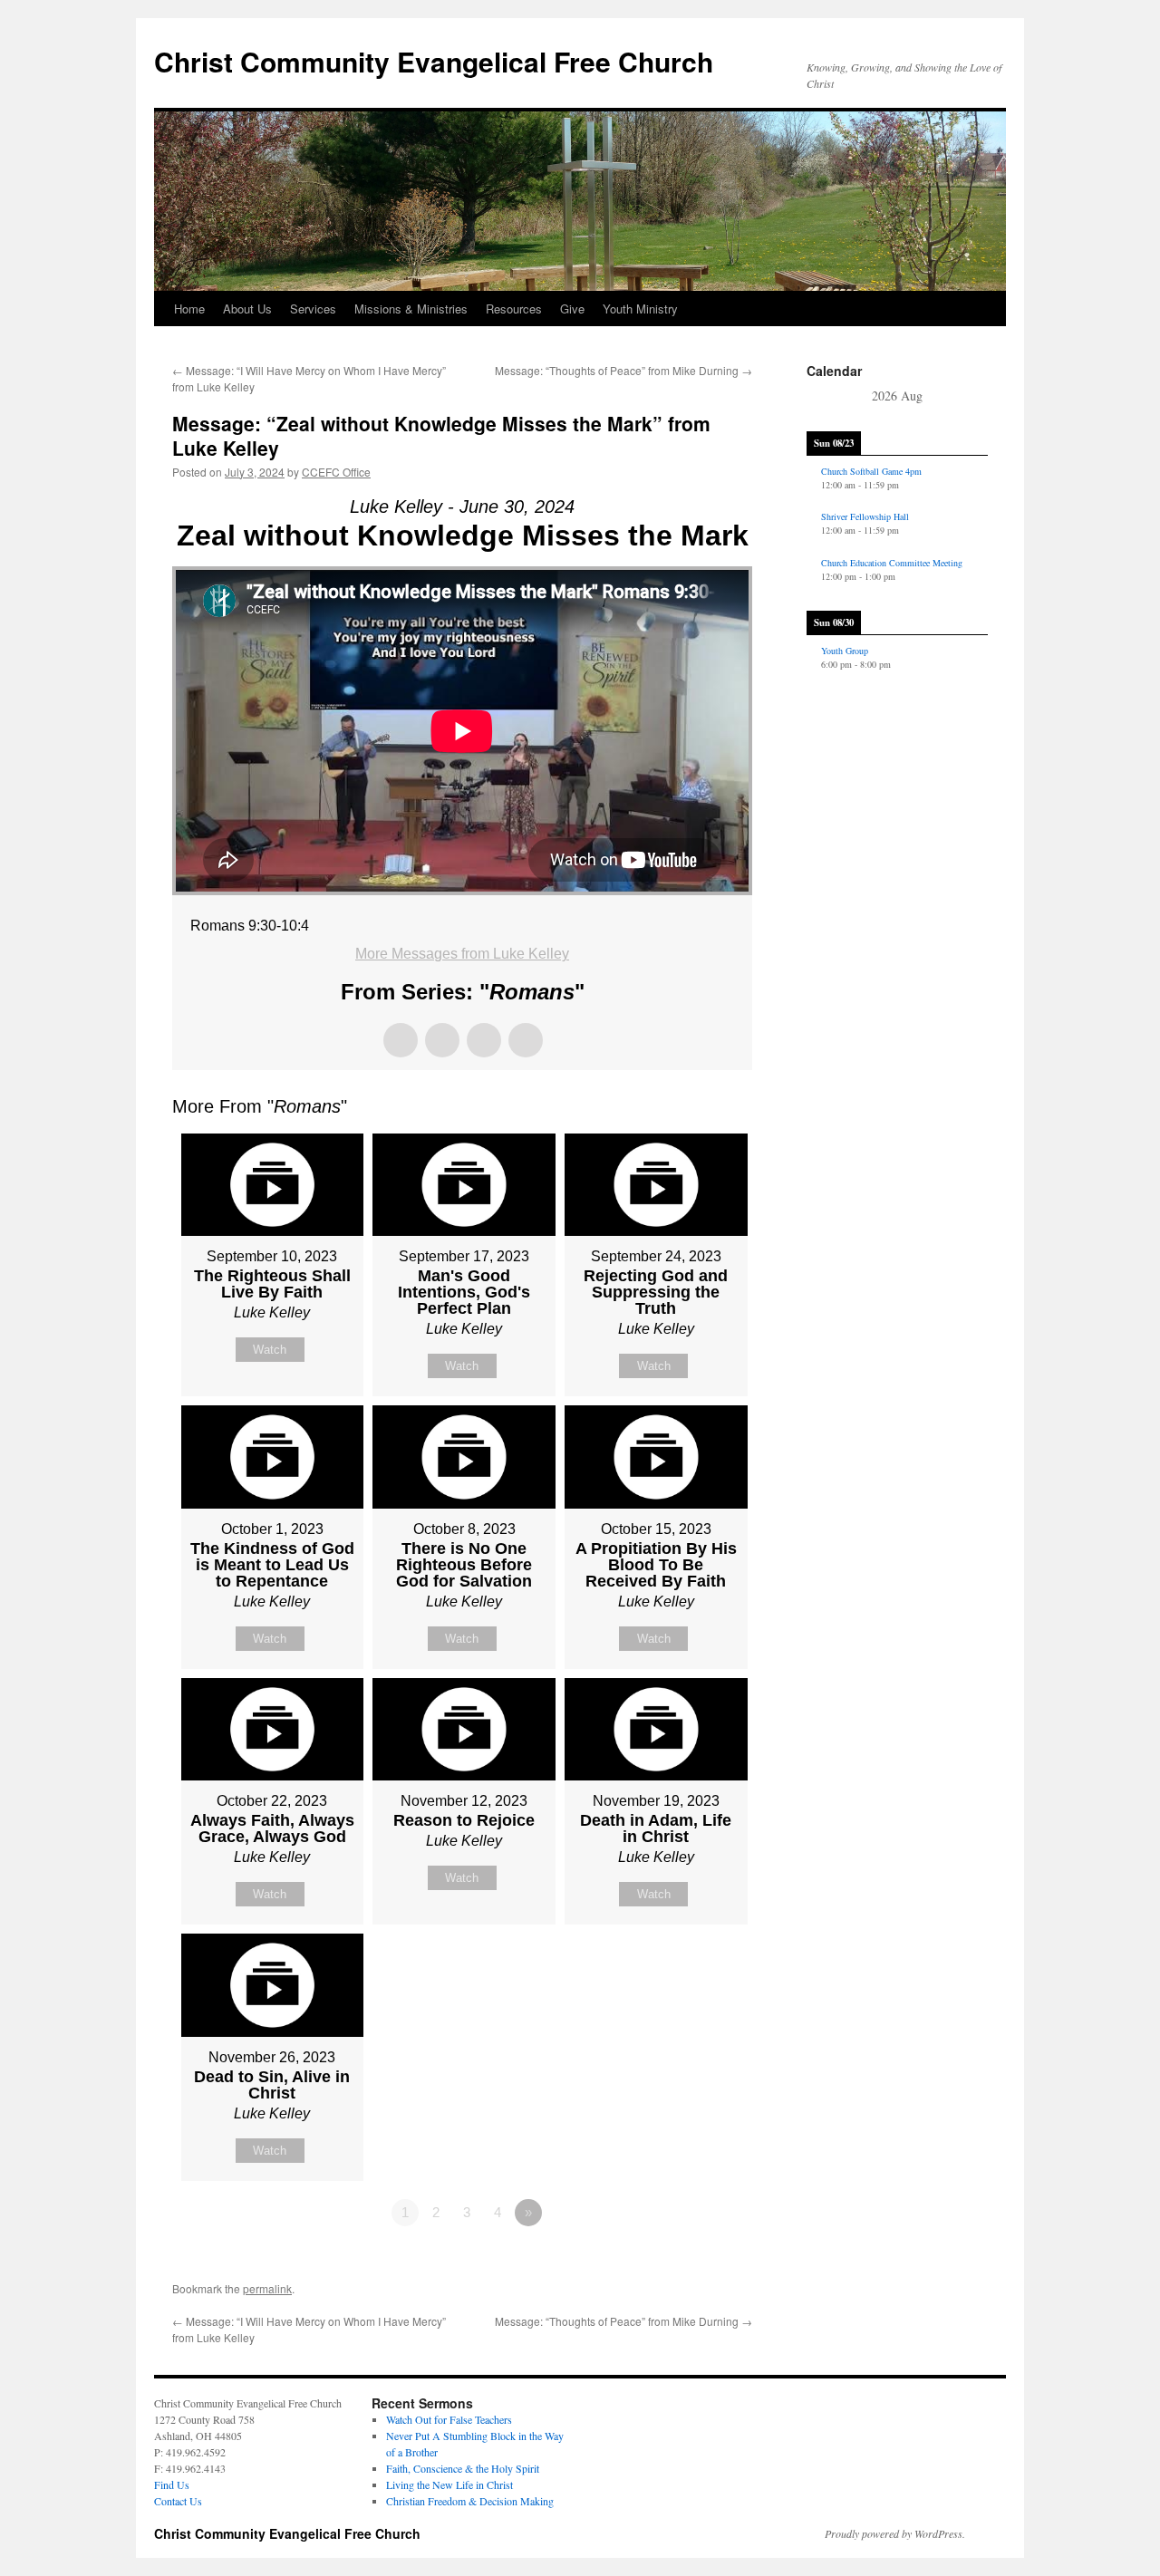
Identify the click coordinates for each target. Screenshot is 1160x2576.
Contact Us (178, 2501)
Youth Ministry (640, 309)
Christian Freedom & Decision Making (470, 2501)
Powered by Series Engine (685, 2262)
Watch (270, 1350)
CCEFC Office (336, 472)
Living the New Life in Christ (449, 2484)
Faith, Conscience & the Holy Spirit (463, 2468)
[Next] (970, 397)
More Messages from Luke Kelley (462, 954)
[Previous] (825, 397)
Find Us (172, 2484)
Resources (514, 309)
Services (313, 309)
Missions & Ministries (411, 309)
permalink (267, 2288)
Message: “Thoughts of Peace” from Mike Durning (623, 370)
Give (572, 309)
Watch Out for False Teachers (449, 2419)
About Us (247, 309)
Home (189, 309)
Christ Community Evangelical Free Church (434, 61)
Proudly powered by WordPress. (895, 2533)
